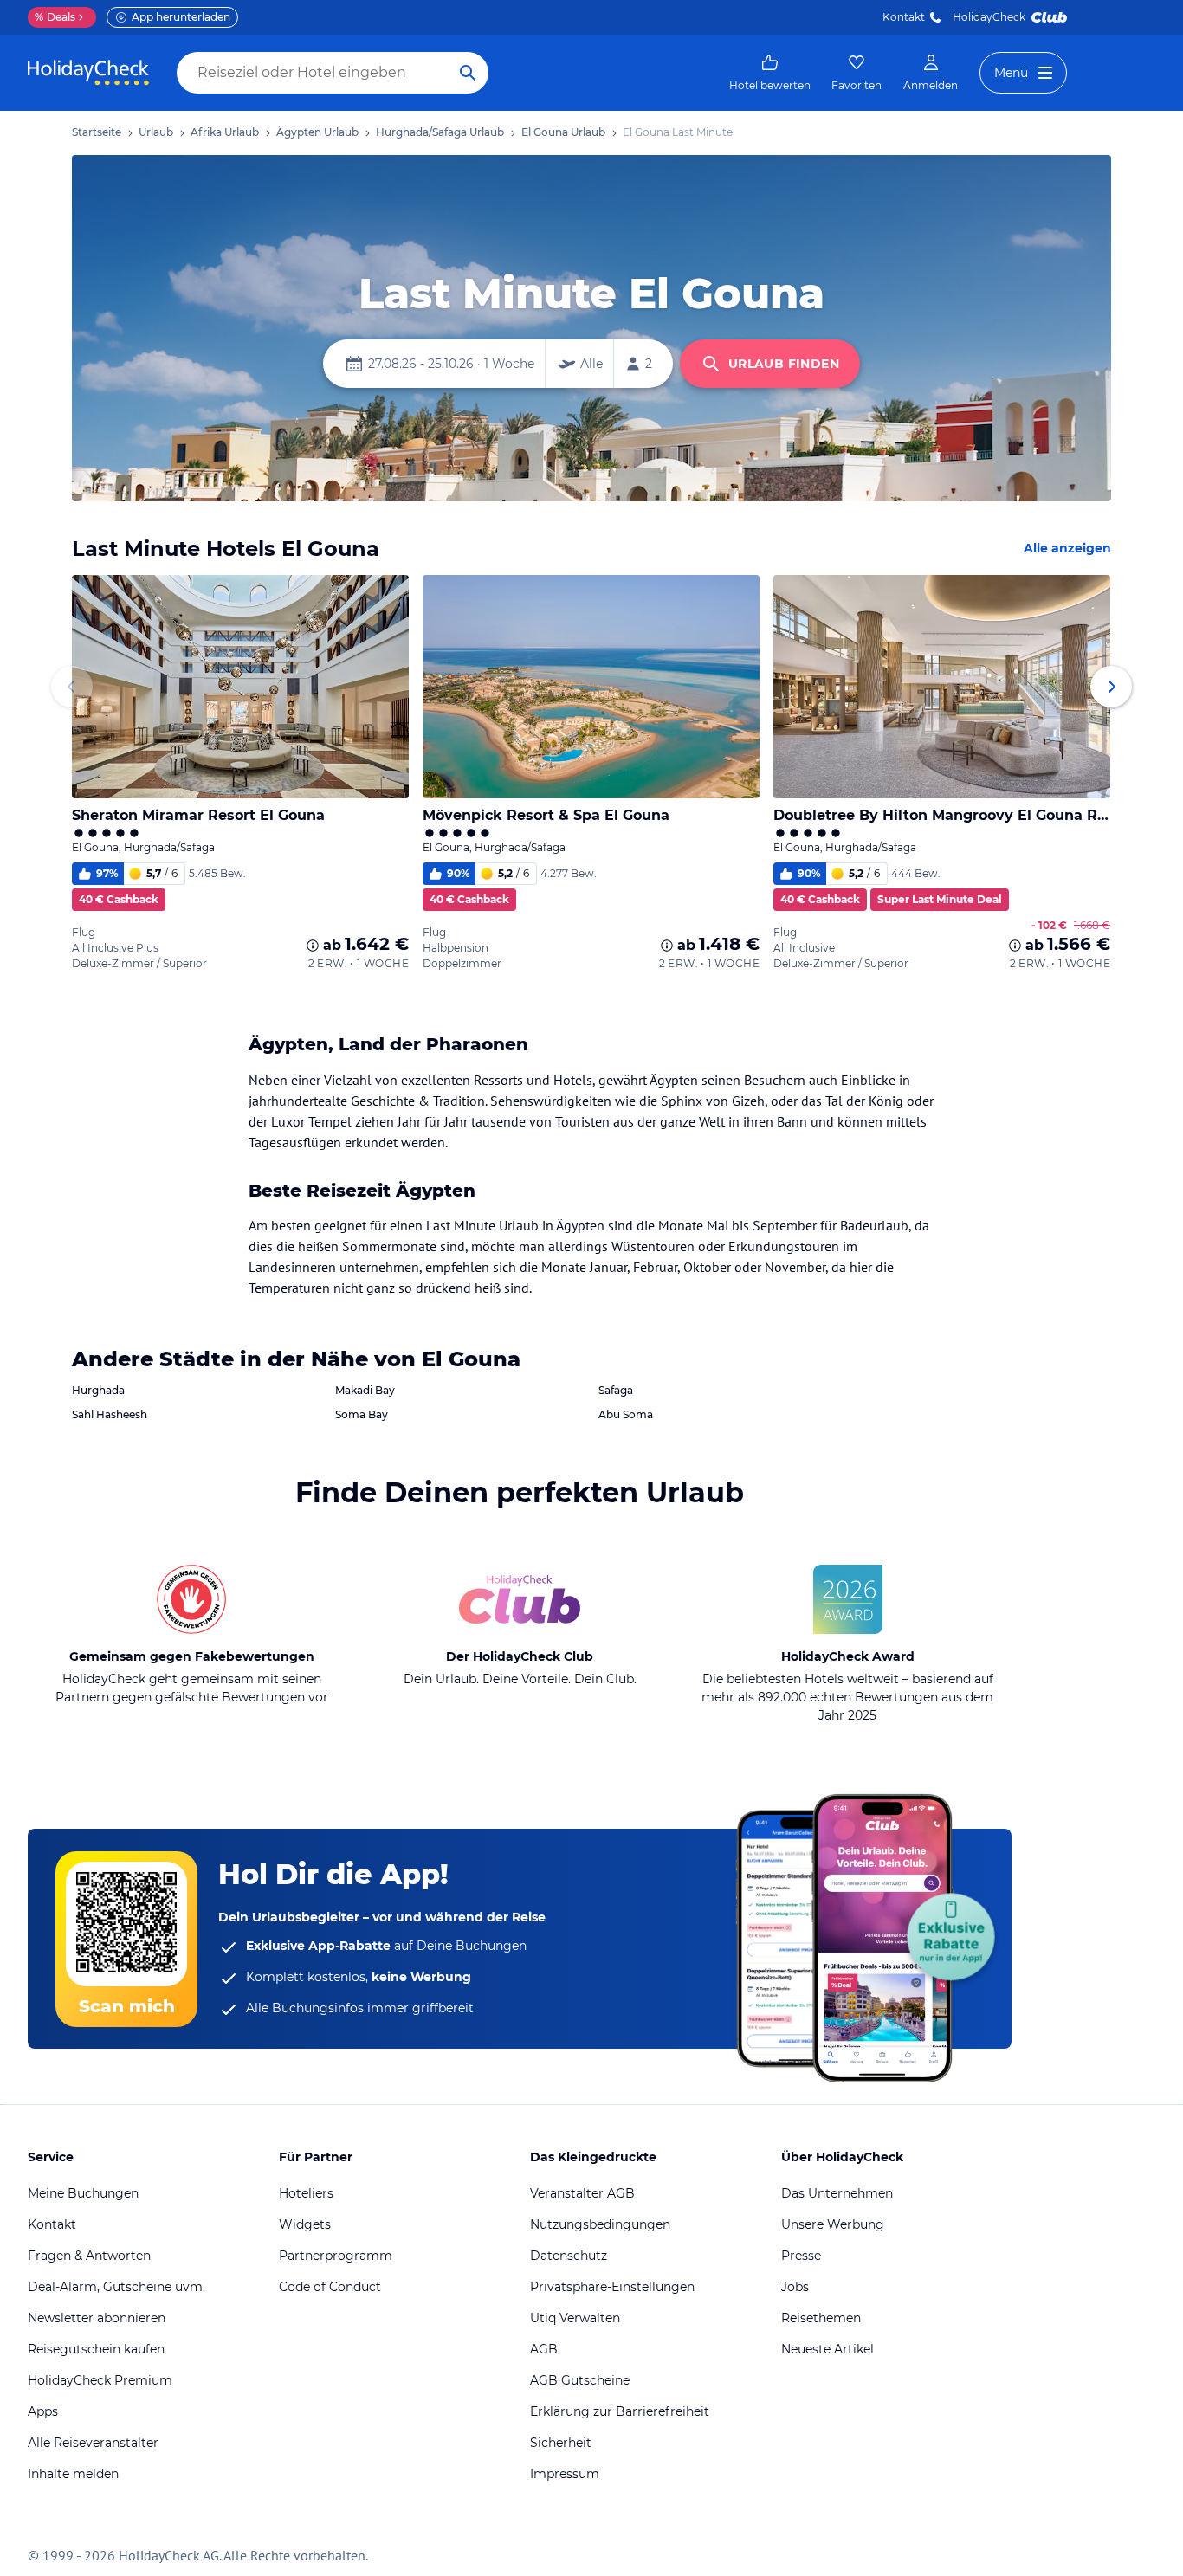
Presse (801, 2256)
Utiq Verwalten (575, 2318)
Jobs (795, 2287)
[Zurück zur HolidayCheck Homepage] (88, 73)
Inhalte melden (73, 2474)
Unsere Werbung (833, 2224)
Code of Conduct (330, 2287)
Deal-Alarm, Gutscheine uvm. (116, 2287)
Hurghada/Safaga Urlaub (440, 132)
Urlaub (156, 132)
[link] (770, 73)
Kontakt (904, 17)
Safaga (616, 1390)
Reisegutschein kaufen (96, 2349)
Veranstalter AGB (582, 2193)
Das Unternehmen (837, 2193)
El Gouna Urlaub (563, 132)
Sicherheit (561, 2443)
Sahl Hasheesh (110, 1414)
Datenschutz (569, 2256)
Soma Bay (362, 1414)
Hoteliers (306, 2193)
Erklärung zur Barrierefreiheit (620, 2411)
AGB (544, 2349)
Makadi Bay (365, 1390)
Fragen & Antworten (89, 2256)
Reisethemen (821, 2318)
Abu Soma (626, 1414)
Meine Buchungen (83, 2193)
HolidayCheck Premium (100, 2380)
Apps (43, 2411)
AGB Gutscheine (580, 2380)
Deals (55, 17)
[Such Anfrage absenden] (468, 73)
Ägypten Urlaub (317, 132)
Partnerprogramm (336, 2256)
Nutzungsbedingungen (600, 2224)
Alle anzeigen (1067, 548)
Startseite (97, 132)
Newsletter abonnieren (97, 2318)
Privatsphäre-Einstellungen (612, 2287)
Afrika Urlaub (225, 132)
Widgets (305, 2224)
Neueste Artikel (827, 2349)
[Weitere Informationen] (313, 946)
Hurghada (98, 1390)
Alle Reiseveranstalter (93, 2443)
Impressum (565, 2474)
